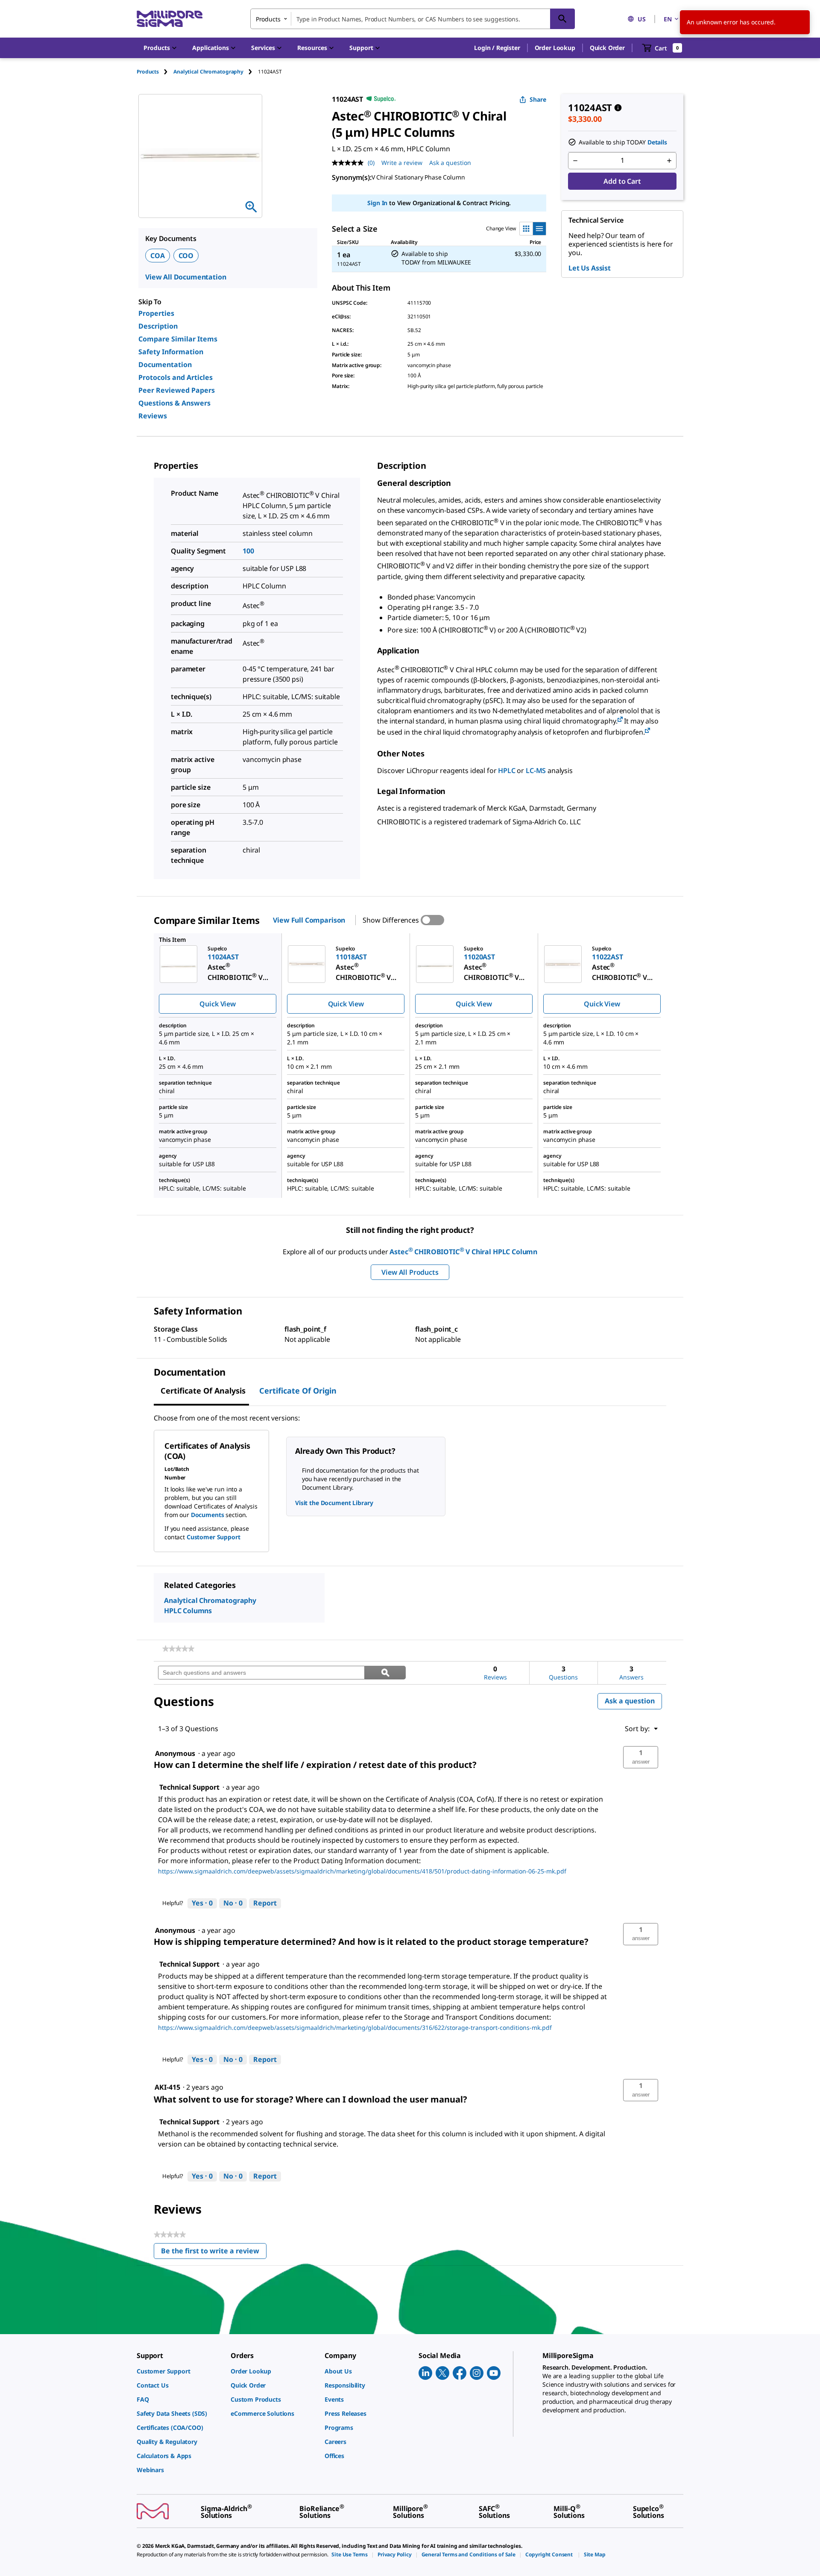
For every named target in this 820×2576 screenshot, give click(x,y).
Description (158, 326)
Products (148, 72)
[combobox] (413, 19)
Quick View (217, 1004)
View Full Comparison (309, 920)
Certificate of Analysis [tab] (203, 1391)
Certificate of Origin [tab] (298, 1391)
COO (186, 256)
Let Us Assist (590, 268)
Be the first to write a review (214, 2253)
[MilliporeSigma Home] (170, 19)
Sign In (377, 203)
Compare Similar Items (178, 339)
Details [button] (657, 142)
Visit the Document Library (334, 1503)
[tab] (155, 72)
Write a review (402, 163)
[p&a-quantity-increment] (669, 161)
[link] (178, 1649)
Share (538, 99)
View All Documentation (186, 277)
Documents (208, 1515)
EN (668, 19)
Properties (156, 313)
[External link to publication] (620, 720)
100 (248, 551)
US (642, 19)
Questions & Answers (174, 403)
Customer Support (214, 1537)
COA (158, 256)
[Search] (562, 19)
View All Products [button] (410, 1272)
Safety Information (171, 352)
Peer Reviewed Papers (177, 390)
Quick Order (607, 48)
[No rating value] (350, 163)
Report (265, 1903)
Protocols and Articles (176, 377)
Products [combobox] (268, 19)
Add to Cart (622, 181)
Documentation (165, 365)
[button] (497, 48)
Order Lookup (555, 48)
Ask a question (450, 163)
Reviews (153, 416)
